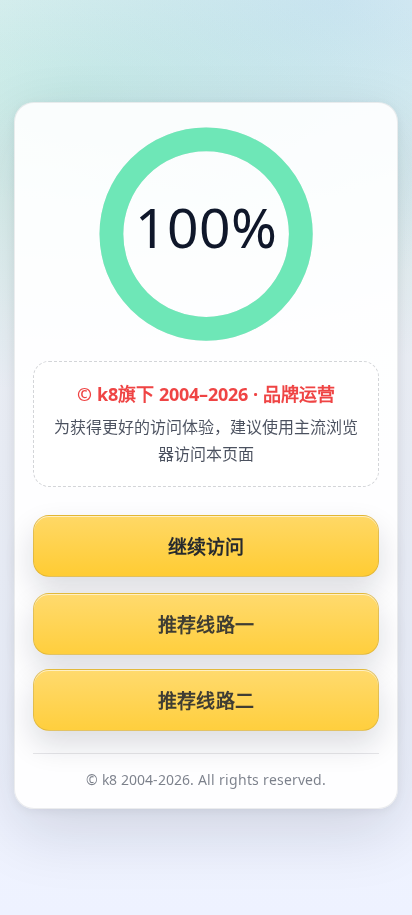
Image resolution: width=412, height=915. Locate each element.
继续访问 (206, 547)
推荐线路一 (206, 625)
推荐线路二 (206, 701)
